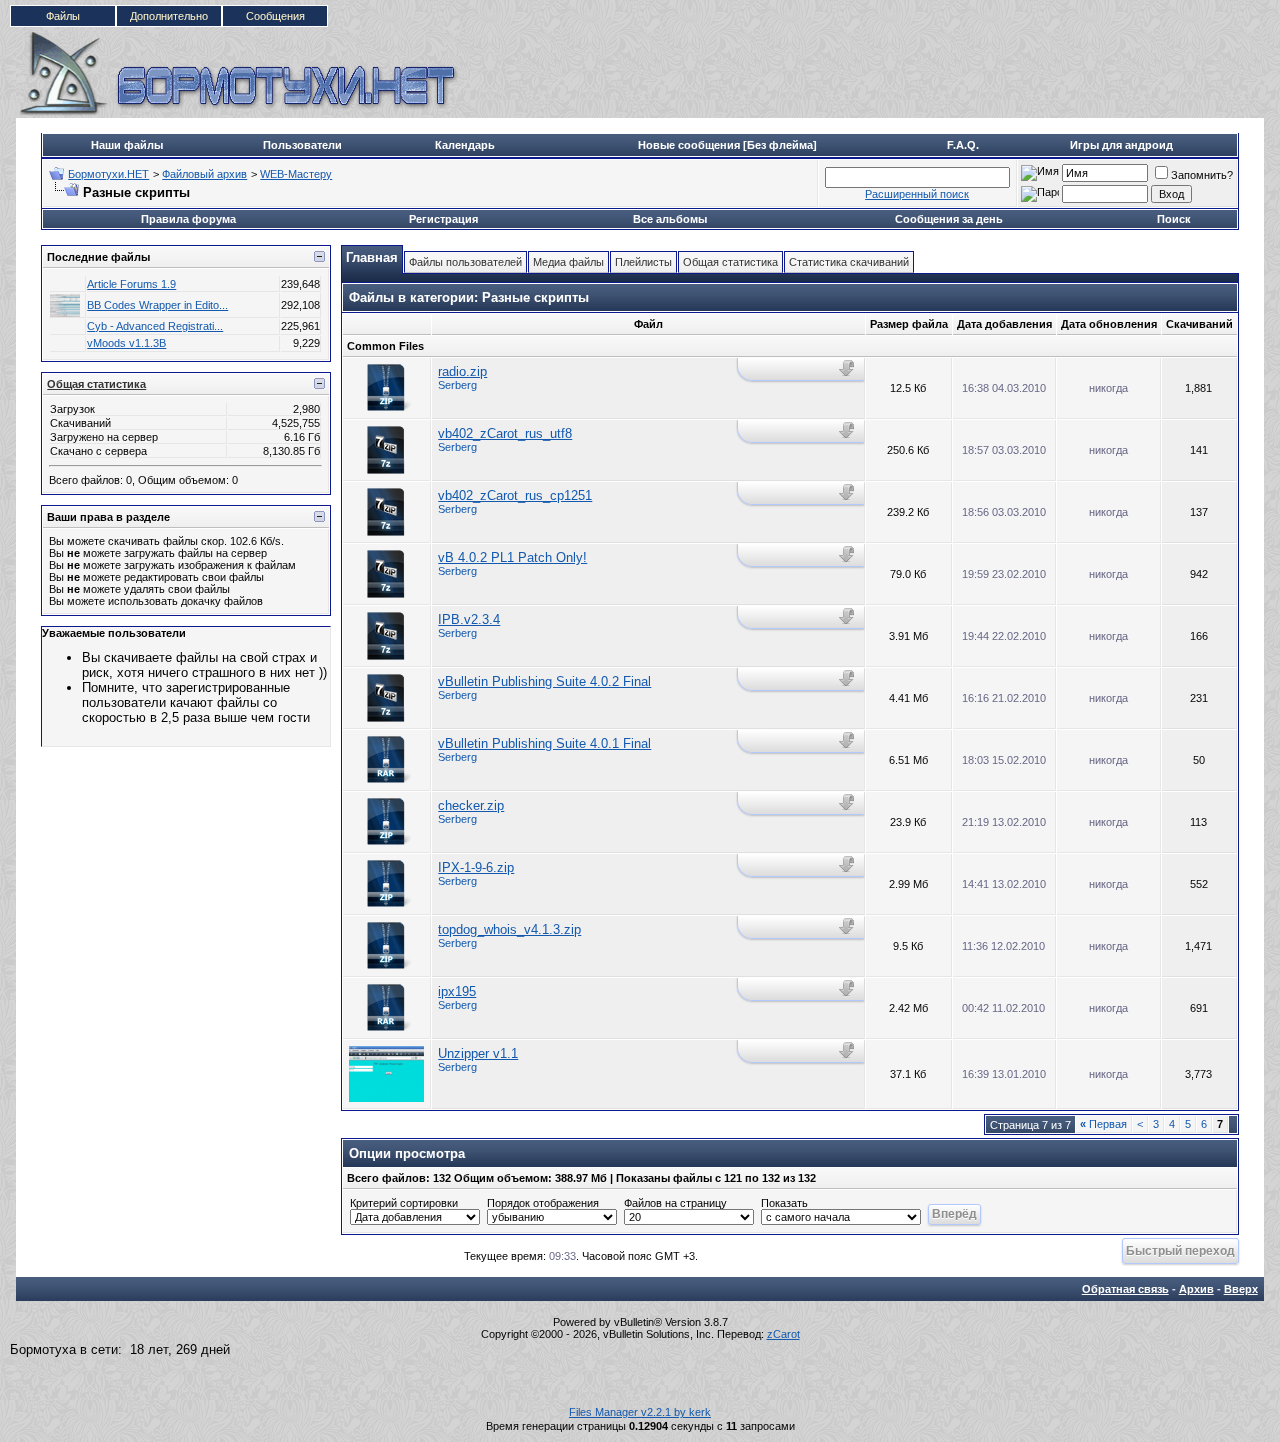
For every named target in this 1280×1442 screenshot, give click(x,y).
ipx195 (457, 991)
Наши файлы (127, 145)
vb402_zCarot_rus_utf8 (505, 433)
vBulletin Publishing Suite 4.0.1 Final (544, 743)
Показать (784, 1203)
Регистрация (443, 219)
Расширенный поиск (917, 194)
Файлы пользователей (465, 262)
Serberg (457, 385)
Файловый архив (204, 174)
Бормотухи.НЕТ (108, 174)
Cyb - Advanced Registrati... (155, 326)
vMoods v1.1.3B (126, 343)
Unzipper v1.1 (478, 1053)
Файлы (63, 16)
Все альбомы (670, 219)
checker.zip (471, 805)
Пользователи (302, 145)
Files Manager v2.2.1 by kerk (640, 1412)
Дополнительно (169, 16)
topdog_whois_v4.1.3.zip (509, 929)
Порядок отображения (543, 1203)
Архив (1196, 1289)
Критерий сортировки (404, 1203)
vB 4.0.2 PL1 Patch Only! (512, 557)
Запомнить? (1202, 175)
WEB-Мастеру (296, 174)
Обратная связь (1125, 1289)
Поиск (1174, 219)
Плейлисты (643, 262)
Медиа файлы (568, 262)
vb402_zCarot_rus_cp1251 (515, 495)
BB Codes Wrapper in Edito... (157, 305)
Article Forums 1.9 (131, 284)
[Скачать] (848, 368)
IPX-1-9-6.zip (476, 867)
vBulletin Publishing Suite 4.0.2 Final (544, 681)
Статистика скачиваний (849, 262)
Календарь (465, 145)
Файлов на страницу (675, 1203)
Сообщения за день (949, 219)
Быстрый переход (1180, 1250)
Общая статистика (96, 384)
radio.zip (462, 371)
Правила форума (188, 219)
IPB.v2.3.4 (469, 619)
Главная (372, 257)
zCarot (783, 1334)
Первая (1103, 1124)
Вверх (1241, 1289)
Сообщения (275, 16)
